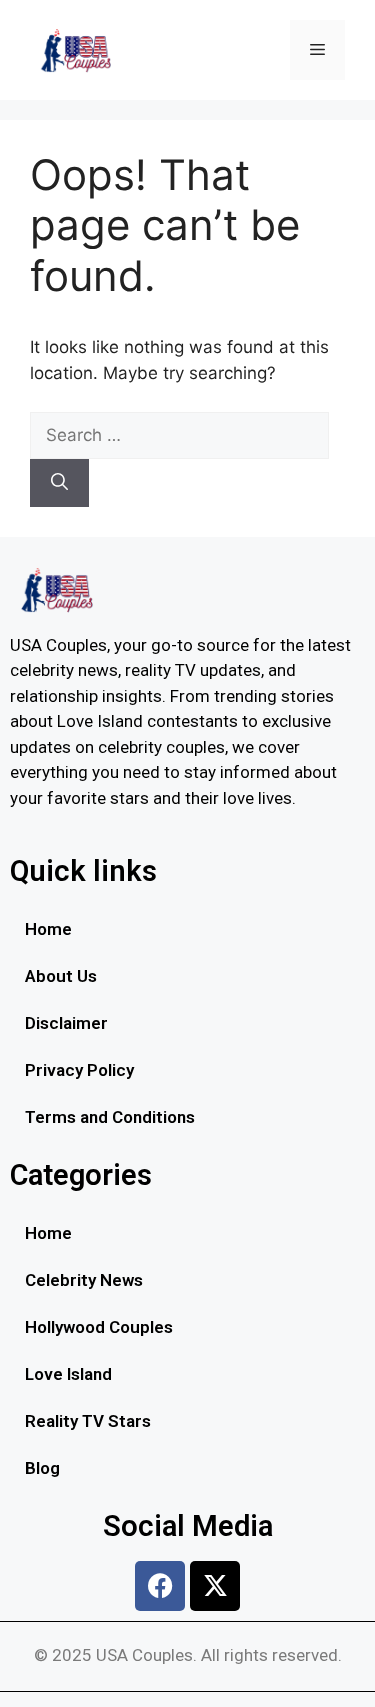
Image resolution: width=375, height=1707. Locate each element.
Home (48, 929)
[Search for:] (179, 435)
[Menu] (317, 50)
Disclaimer (66, 1023)
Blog (42, 1468)
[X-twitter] (215, 1586)
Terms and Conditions (110, 1117)
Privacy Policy (79, 1070)
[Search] (59, 483)
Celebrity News (84, 1280)
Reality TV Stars (88, 1421)
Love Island (68, 1374)
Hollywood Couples (99, 1327)
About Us (61, 976)
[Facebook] (160, 1586)
